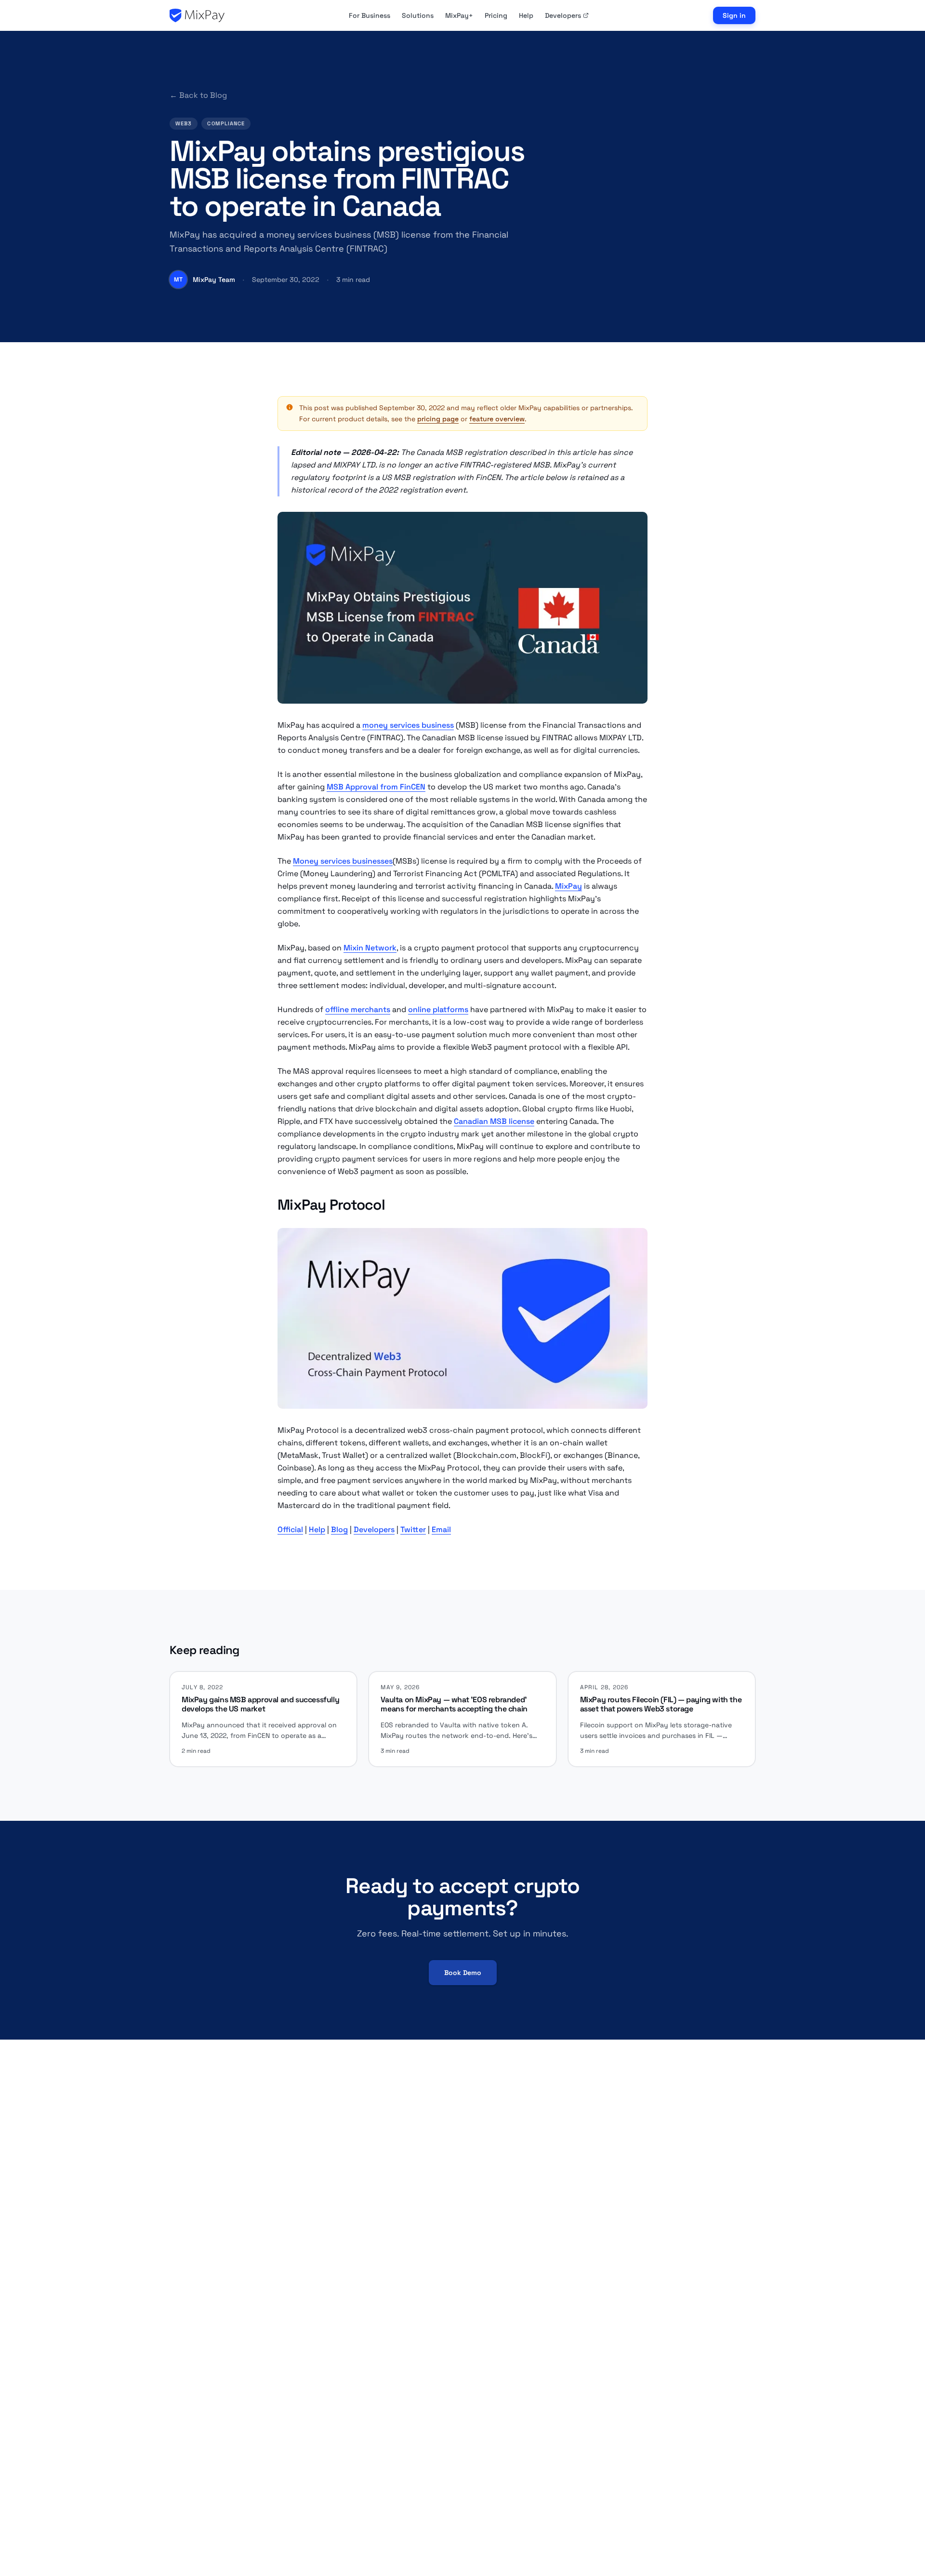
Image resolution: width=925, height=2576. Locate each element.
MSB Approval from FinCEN (376, 787)
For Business (370, 15)
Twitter (413, 1529)
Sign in (734, 15)
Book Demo (463, 1973)
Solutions (418, 15)
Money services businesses (343, 861)
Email (441, 1529)
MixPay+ (459, 15)
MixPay (568, 886)
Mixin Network (370, 948)
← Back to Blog (198, 95)
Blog (339, 1529)
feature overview (497, 419)
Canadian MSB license (494, 1121)
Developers (563, 15)
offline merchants (358, 1009)
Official (290, 1529)
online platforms (438, 1009)
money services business (408, 725)
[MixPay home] (197, 15)
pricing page (438, 419)
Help (526, 15)
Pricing (496, 15)
